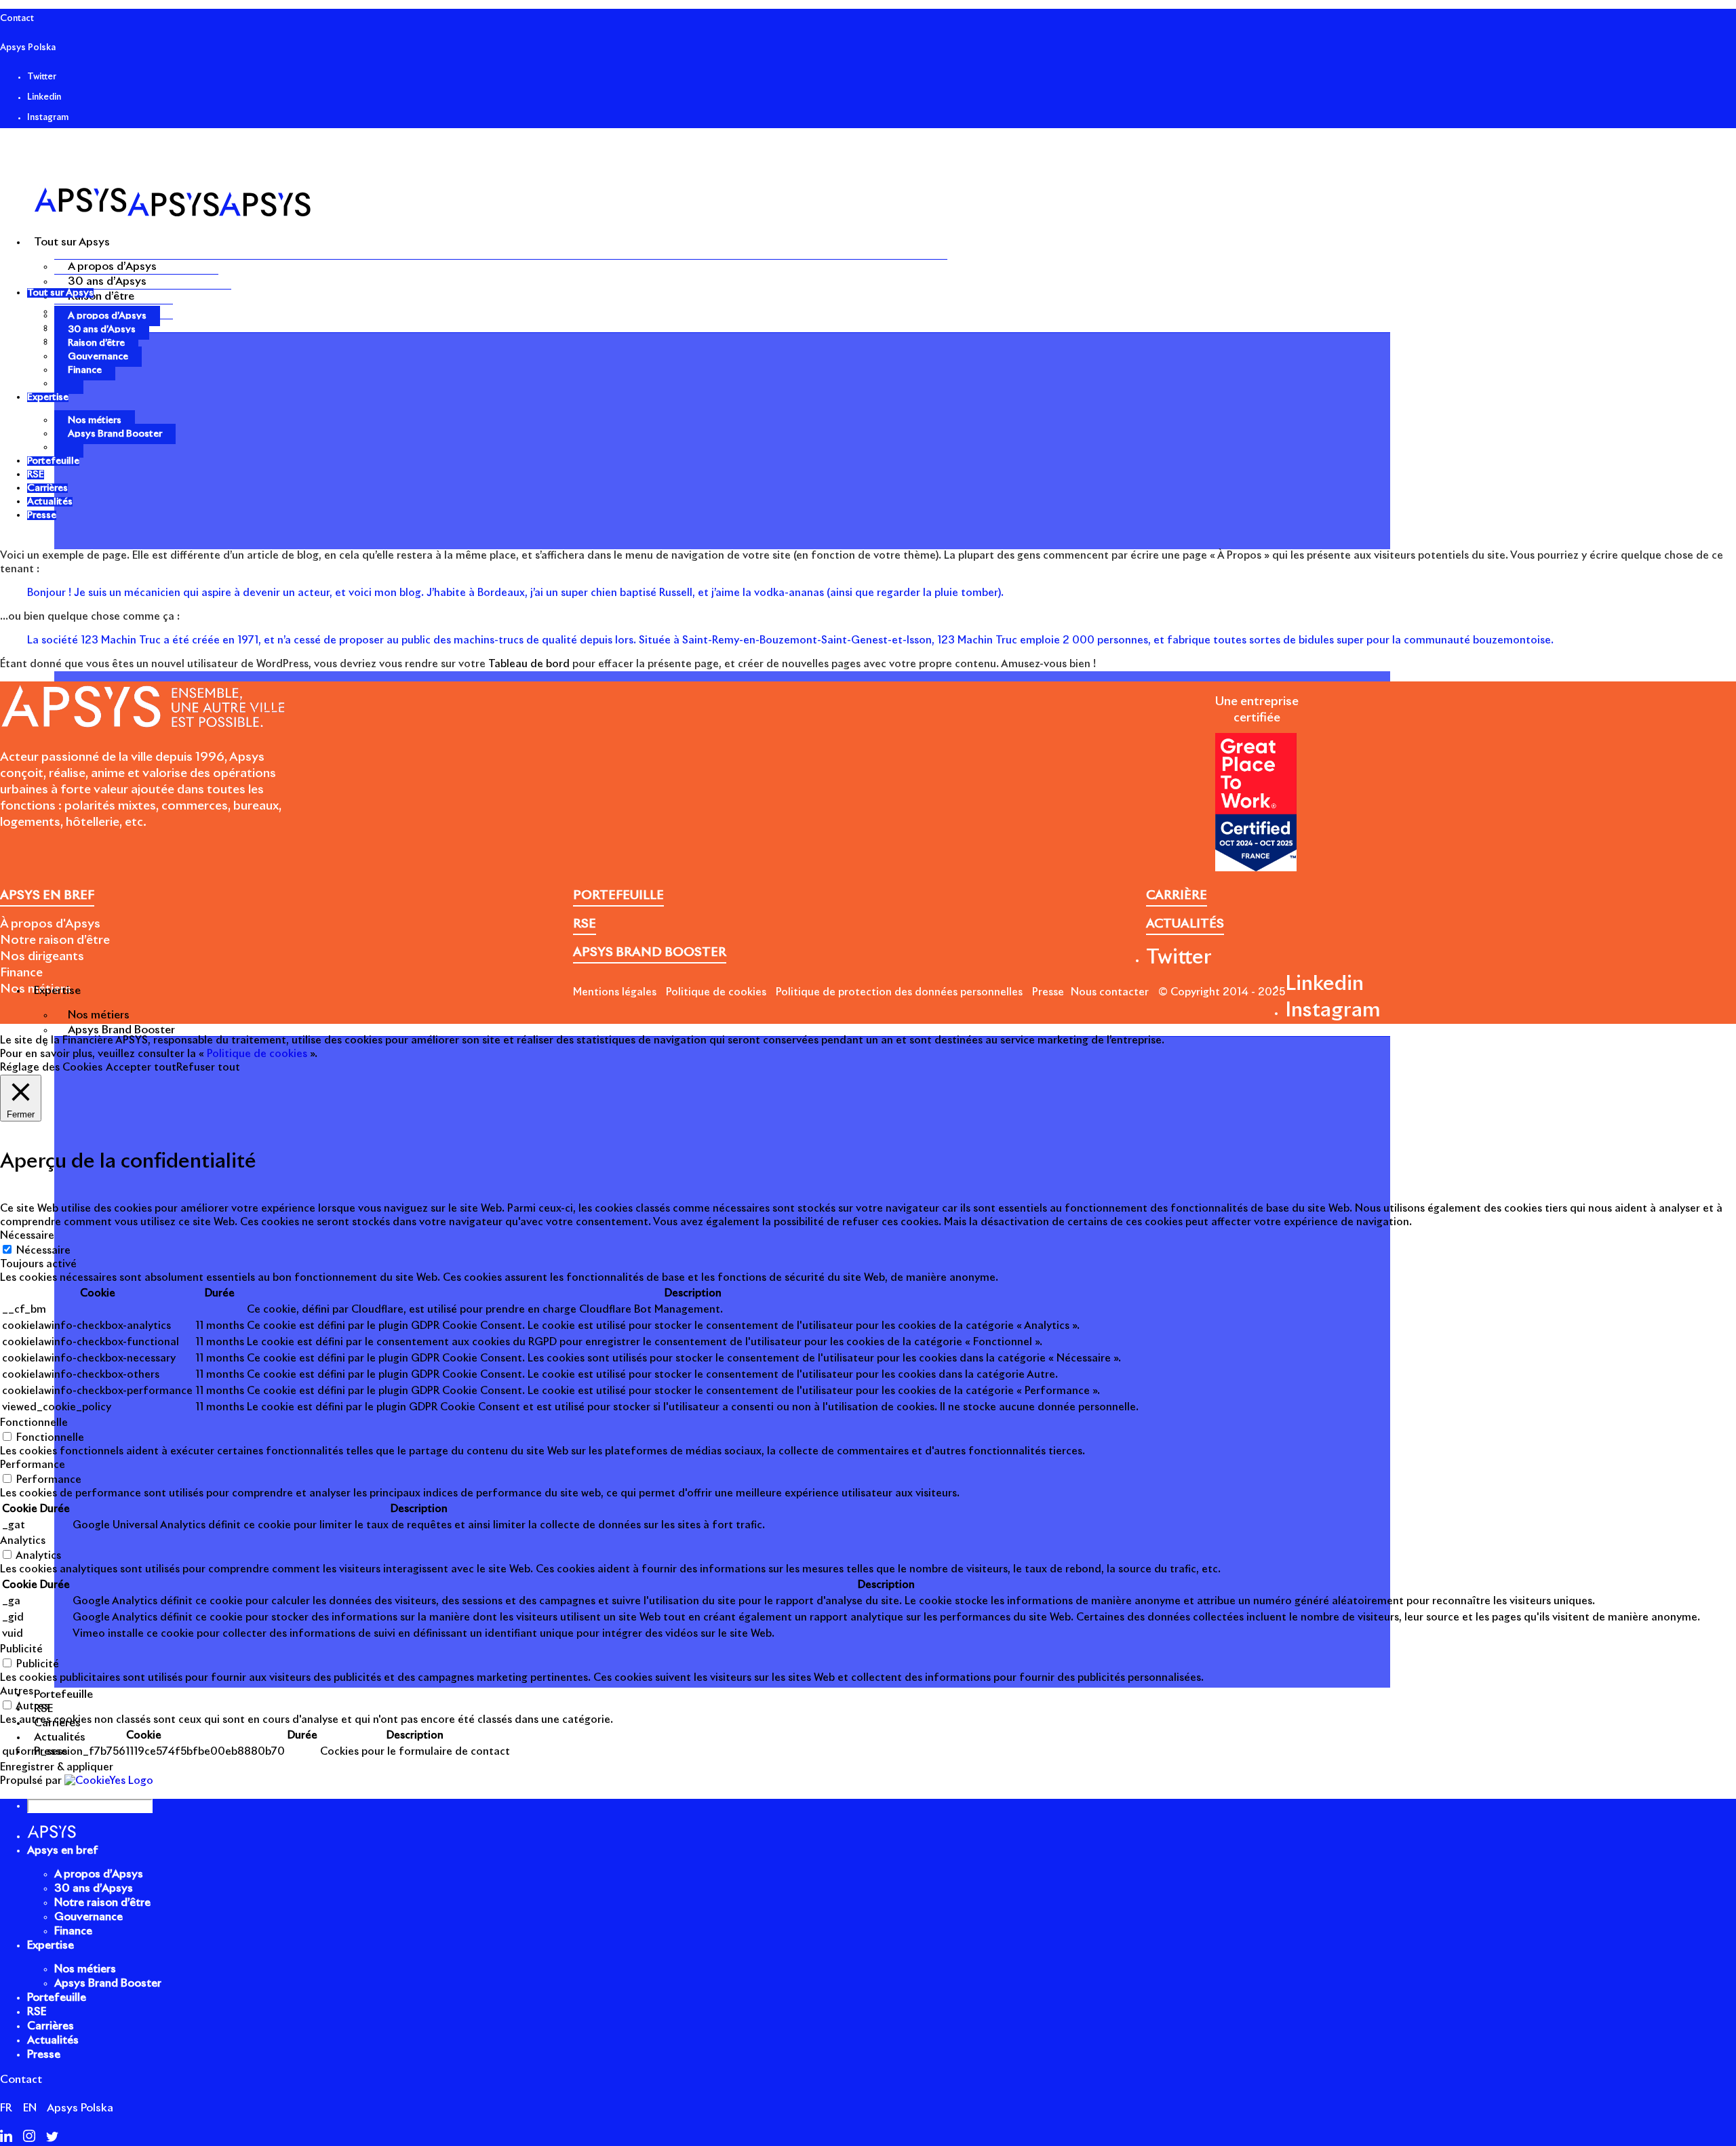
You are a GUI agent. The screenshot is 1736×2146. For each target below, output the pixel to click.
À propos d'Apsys (50, 924)
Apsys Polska (28, 48)
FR (6, 2108)
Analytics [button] (23, 1541)
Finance (85, 370)
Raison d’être (101, 296)
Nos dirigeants (42, 957)
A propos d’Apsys (112, 266)
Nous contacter (1110, 992)
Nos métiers (99, 1015)
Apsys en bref (63, 1850)
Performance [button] (33, 1465)
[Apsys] (172, 213)
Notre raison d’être (55, 940)
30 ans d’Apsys (107, 281)
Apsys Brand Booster (121, 1030)
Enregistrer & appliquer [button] (57, 1767)
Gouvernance (98, 357)
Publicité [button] (21, 1649)
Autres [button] (17, 1691)
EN (30, 2108)
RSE (37, 2012)
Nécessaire (43, 1251)
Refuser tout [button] (208, 1068)
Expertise (51, 1945)
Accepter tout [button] (141, 1068)
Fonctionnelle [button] (34, 1423)
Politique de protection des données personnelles (899, 992)
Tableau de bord (529, 664)
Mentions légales (615, 992)
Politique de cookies (716, 992)
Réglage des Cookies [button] (51, 1068)
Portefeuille (57, 1998)
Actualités (53, 2040)
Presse (1048, 992)
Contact (17, 19)
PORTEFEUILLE (618, 896)
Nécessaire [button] (27, 1236)
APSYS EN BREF (47, 896)
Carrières (51, 2026)
